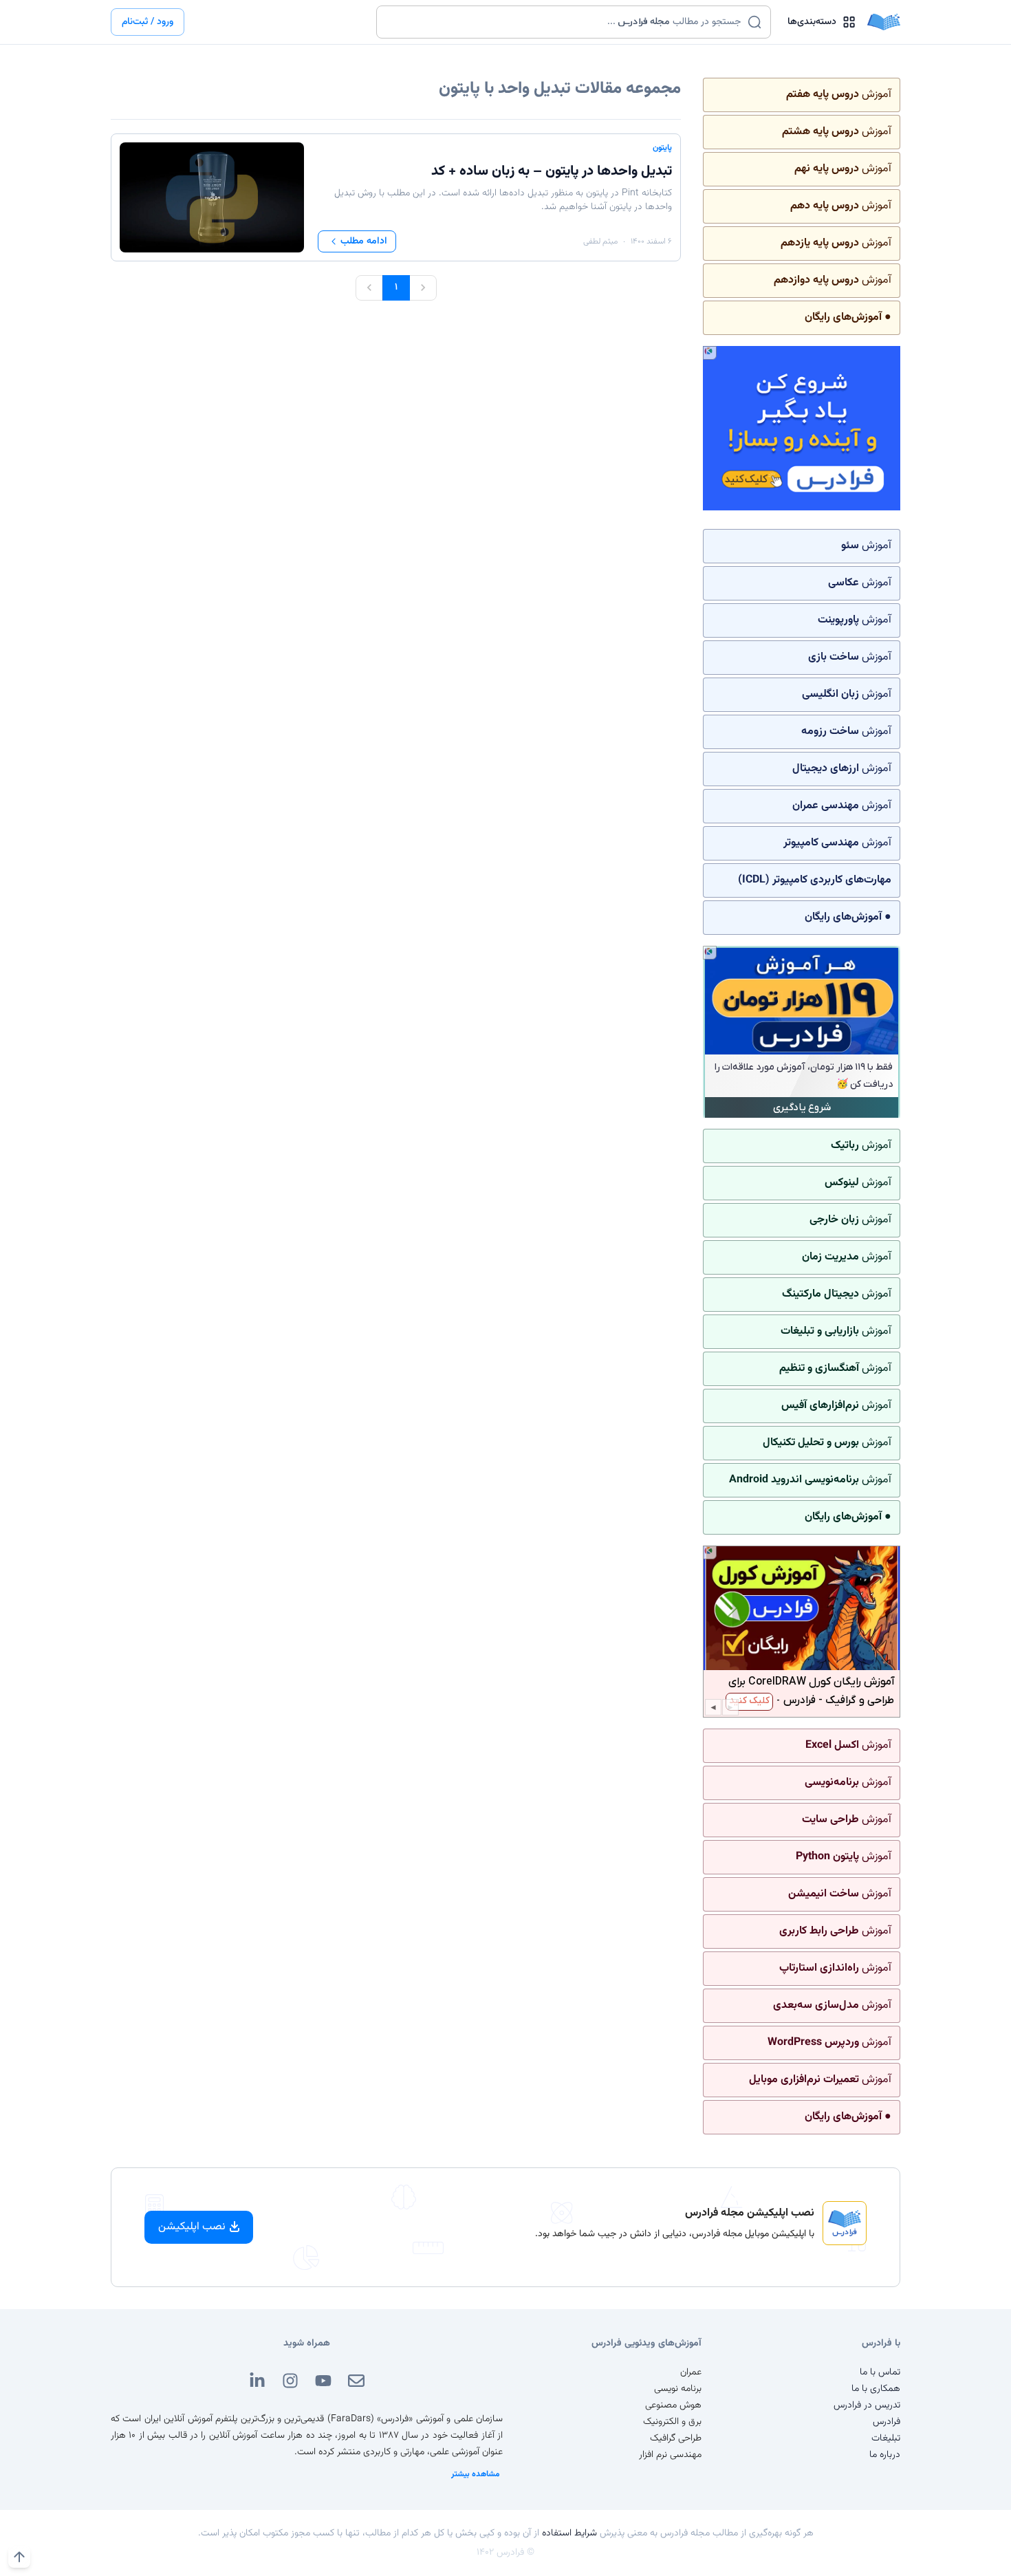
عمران (691, 2372)
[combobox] (565, 22)
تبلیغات (886, 2438)
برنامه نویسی (678, 2389)
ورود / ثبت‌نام (148, 22)
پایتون (662, 148)
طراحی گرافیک (676, 2438)
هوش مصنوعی (673, 2405)
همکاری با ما (876, 2389)
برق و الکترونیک (672, 2422)
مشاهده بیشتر (476, 2474)
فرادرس (887, 2422)
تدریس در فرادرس (867, 2405)
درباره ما (885, 2455)
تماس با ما (880, 2372)
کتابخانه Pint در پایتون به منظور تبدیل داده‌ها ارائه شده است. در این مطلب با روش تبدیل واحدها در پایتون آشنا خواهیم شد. (503, 200)
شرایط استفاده (569, 2533)
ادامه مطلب (364, 241)
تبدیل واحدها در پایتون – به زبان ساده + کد (552, 171)
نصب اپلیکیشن (192, 2227)
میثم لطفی (600, 241)
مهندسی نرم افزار (670, 2455)
